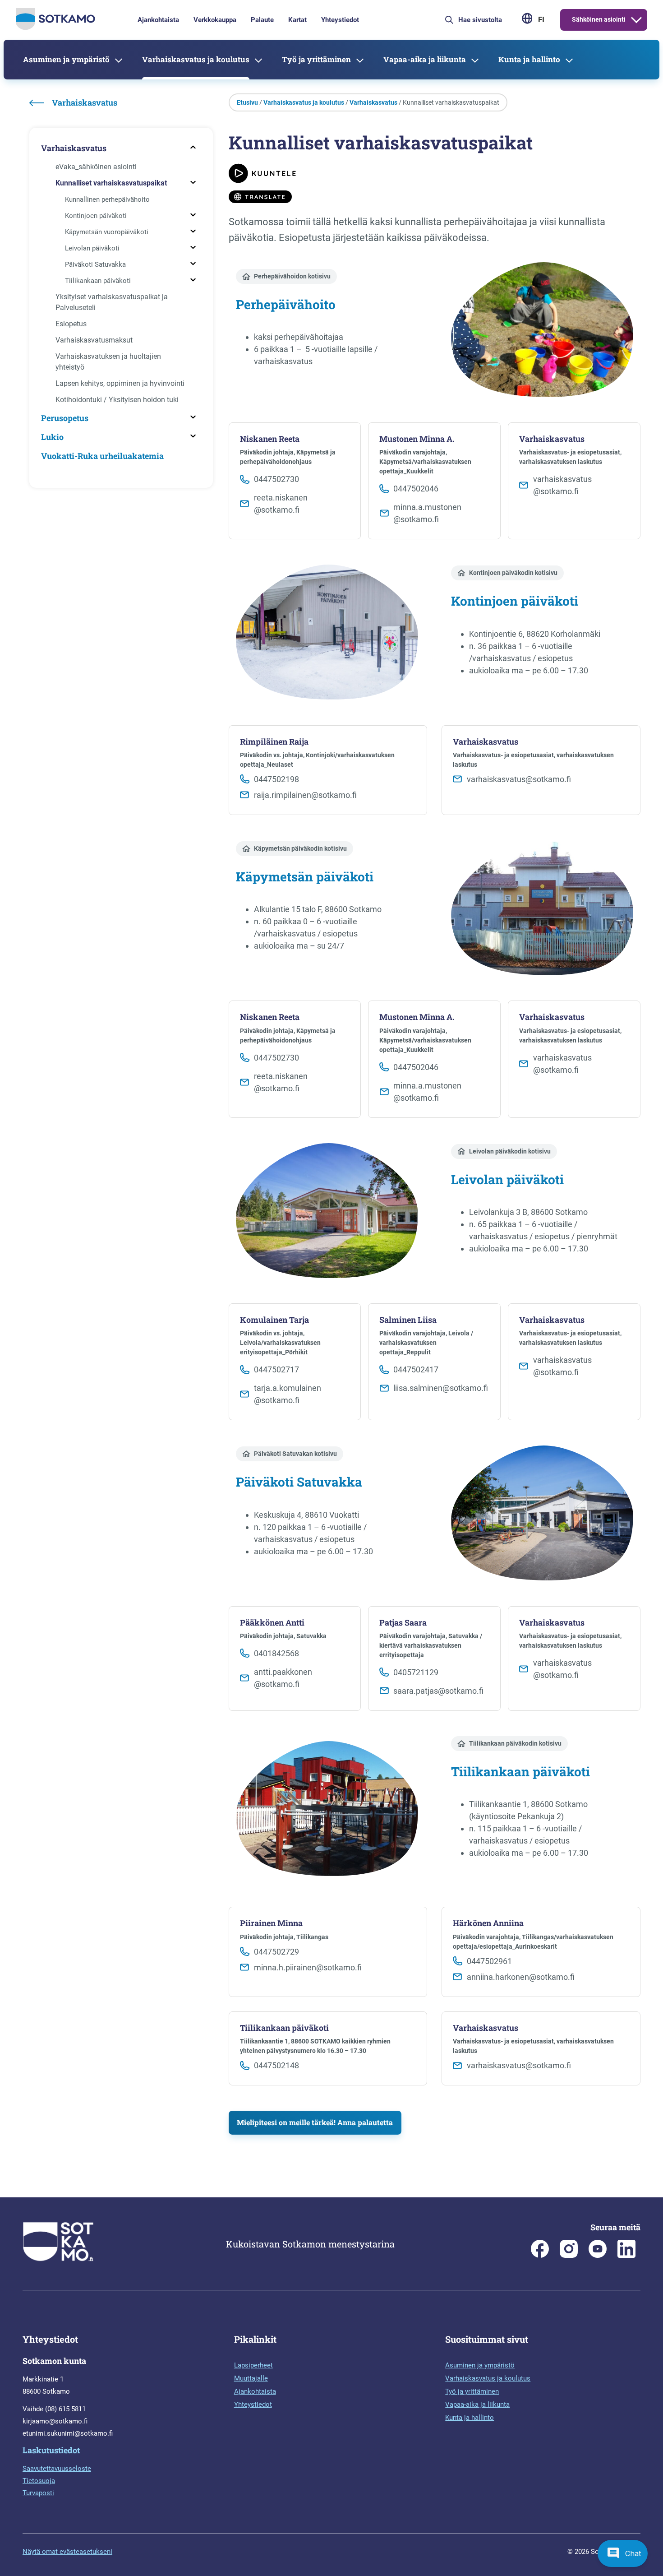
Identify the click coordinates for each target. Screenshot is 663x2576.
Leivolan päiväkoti (92, 248)
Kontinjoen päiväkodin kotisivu (513, 573)
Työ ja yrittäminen (316, 59)
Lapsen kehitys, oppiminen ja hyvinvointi (120, 383)
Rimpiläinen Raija (274, 742)
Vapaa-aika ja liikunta (425, 59)
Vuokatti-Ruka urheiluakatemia (102, 456)
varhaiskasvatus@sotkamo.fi (519, 779)
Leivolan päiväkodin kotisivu (510, 1151)
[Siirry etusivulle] (55, 28)
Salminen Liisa (408, 1320)
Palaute (262, 20)
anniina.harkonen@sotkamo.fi (521, 1977)
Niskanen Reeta (270, 439)
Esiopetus (71, 324)
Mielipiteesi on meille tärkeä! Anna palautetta (315, 2122)
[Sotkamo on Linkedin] (626, 2256)
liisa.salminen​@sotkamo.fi (441, 1388)
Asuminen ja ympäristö (66, 59)
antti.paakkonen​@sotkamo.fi (283, 1678)
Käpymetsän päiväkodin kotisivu (300, 848)
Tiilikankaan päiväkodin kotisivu (515, 1743)
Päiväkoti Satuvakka (95, 264)
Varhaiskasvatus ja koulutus (196, 59)
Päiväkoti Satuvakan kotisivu (295, 1454)
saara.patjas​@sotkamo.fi (438, 1691)
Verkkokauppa (215, 20)
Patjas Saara (403, 1623)
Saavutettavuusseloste (57, 2469)
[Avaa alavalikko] (636, 20)
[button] (623, 2553)
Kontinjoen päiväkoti (96, 216)
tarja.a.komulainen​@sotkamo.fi (288, 1394)
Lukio (52, 437)
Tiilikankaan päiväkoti (98, 281)
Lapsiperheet (253, 2365)
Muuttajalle (251, 2378)
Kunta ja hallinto (529, 59)
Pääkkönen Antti (272, 1623)
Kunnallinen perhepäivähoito (107, 199)
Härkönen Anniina (488, 1923)
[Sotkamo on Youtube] (598, 2256)
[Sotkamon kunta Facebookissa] (540, 2256)
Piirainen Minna (271, 1923)
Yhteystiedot (340, 20)
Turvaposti (38, 2493)
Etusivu (247, 102)
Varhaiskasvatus (74, 148)
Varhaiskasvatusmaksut (94, 340)
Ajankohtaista (158, 20)
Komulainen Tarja (274, 1320)
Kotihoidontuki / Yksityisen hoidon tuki (117, 400)
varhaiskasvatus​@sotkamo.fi (562, 485)
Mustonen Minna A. (417, 439)
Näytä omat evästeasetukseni (67, 2552)
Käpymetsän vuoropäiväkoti (107, 232)
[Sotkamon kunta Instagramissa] (569, 2256)
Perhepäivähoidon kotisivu (292, 276)
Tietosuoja (39, 2481)
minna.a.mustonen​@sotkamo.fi (427, 513)
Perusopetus (65, 418)
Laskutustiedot (51, 2450)
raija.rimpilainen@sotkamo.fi (305, 795)
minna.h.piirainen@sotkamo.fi (308, 1967)
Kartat (297, 20)
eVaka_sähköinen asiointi (96, 167)
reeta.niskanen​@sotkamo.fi (281, 504)
